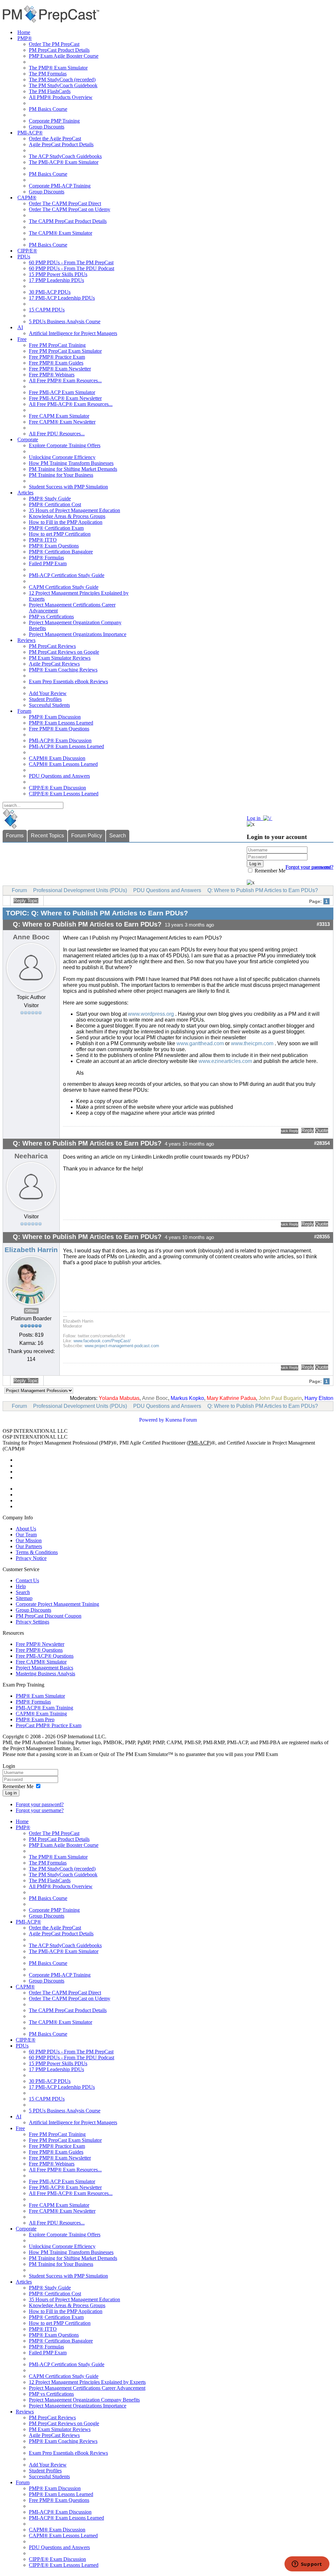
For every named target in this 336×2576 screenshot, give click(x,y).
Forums (15, 836)
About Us (26, 1529)
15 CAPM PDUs (47, 310)
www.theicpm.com (252, 1043)
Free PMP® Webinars (52, 375)
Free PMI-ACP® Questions (45, 1656)
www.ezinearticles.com (225, 1061)
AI (20, 327)
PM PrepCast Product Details (59, 50)
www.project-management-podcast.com (122, 1346)
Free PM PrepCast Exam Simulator (65, 351)
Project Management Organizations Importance (78, 634)
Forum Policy (87, 836)
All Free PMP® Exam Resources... (65, 380)
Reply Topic (26, 901)
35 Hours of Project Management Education (74, 510)
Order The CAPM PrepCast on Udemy (70, 209)
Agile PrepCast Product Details (61, 144)
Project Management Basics (44, 1668)
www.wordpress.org (151, 1014)
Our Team (26, 1535)
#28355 (322, 1237)
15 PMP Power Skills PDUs (58, 274)
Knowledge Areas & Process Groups (67, 516)
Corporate (28, 439)
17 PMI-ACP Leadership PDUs (62, 298)
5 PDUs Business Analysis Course (65, 321)
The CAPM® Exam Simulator (61, 233)
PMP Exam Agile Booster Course (64, 56)
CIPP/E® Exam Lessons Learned (64, 794)
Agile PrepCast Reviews (54, 664)
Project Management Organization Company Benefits (84, 2400)
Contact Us (27, 1580)
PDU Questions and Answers (59, 776)
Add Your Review (48, 693)
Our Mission (29, 1540)
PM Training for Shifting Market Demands (73, 469)
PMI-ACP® (30, 133)
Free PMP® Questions (39, 1650)
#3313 (323, 924)
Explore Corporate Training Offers (65, 445)
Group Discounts (47, 127)
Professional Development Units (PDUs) (80, 890)
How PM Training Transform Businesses (71, 463)
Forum (24, 711)
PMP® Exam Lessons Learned (61, 723)
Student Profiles (45, 699)
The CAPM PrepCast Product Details (68, 221)
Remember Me (269, 871)
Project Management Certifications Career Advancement (87, 2388)
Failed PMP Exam (48, 563)
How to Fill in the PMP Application (66, 522)
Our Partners (29, 1546)
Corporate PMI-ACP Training (60, 186)
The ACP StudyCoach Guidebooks (65, 156)
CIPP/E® (27, 251)
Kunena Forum (181, 1420)
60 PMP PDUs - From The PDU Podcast (72, 268)
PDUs (24, 257)
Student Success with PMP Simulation (68, 487)
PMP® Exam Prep (35, 1719)
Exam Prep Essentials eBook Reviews (68, 681)
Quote (322, 1130)
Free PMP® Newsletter (40, 1644)
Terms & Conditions (37, 1552)
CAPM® (27, 198)
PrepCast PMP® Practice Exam (49, 1725)
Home (24, 32)
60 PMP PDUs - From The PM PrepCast (71, 262)
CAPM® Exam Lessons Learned (63, 764)
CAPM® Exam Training (41, 1714)
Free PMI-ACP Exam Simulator (62, 392)
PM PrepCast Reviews (52, 646)
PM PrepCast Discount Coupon (49, 1616)
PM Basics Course (48, 109)
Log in (11, 1793)
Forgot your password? (40, 1804)
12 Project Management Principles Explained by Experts (87, 2382)
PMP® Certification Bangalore (61, 552)
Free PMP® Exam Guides (56, 363)
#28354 (322, 1143)
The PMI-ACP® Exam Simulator (64, 162)
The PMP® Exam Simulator (58, 68)
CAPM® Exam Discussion (57, 758)
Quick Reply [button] (290, 1131)
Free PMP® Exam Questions (59, 729)
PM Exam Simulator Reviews (60, 658)
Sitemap (24, 1598)
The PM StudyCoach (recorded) (62, 80)
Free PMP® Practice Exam (57, 357)
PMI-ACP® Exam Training (44, 1708)
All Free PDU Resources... (57, 434)
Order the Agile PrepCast (55, 139)
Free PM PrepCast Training (57, 345)
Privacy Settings (32, 1622)
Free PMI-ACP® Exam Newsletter (65, 398)
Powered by (152, 1420)
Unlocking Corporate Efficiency (62, 457)
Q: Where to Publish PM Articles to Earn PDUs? (263, 890)
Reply (307, 1130)
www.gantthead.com (200, 1043)
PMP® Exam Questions (54, 546)
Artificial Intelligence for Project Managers (73, 333)
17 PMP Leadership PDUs (56, 280)
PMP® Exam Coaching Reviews (63, 670)
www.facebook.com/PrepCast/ (102, 1341)
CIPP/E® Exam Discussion (57, 788)
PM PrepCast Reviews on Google (64, 652)
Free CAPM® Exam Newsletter (62, 422)
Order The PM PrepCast (54, 44)
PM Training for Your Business (61, 475)
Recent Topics (47, 836)
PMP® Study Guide (50, 499)
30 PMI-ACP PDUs (50, 292)
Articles (25, 493)
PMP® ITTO (43, 540)
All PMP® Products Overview (61, 97)
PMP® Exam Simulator (40, 1696)
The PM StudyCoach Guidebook (63, 85)
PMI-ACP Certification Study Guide (67, 575)
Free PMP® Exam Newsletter (60, 369)
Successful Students (49, 705)
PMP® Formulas (46, 558)
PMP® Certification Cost (55, 504)
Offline (31, 1311)
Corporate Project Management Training (57, 1604)
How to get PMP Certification (60, 534)
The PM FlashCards (50, 91)
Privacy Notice (31, 1558)
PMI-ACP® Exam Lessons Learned (66, 746)
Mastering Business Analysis (45, 1674)
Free (22, 339)
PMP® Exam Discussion (55, 717)
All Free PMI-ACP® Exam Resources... (71, 404)
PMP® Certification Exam (56, 528)
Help (21, 1586)
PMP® (25, 38)
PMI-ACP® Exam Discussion (60, 740)
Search (118, 836)
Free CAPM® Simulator (41, 1662)
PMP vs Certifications (51, 617)
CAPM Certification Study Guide (64, 587)
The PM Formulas (48, 74)
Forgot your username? (309, 867)
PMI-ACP (199, 1443)
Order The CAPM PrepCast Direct (65, 203)
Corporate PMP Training (54, 121)
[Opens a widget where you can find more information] (307, 2565)
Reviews (26, 640)
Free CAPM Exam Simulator (59, 416)
